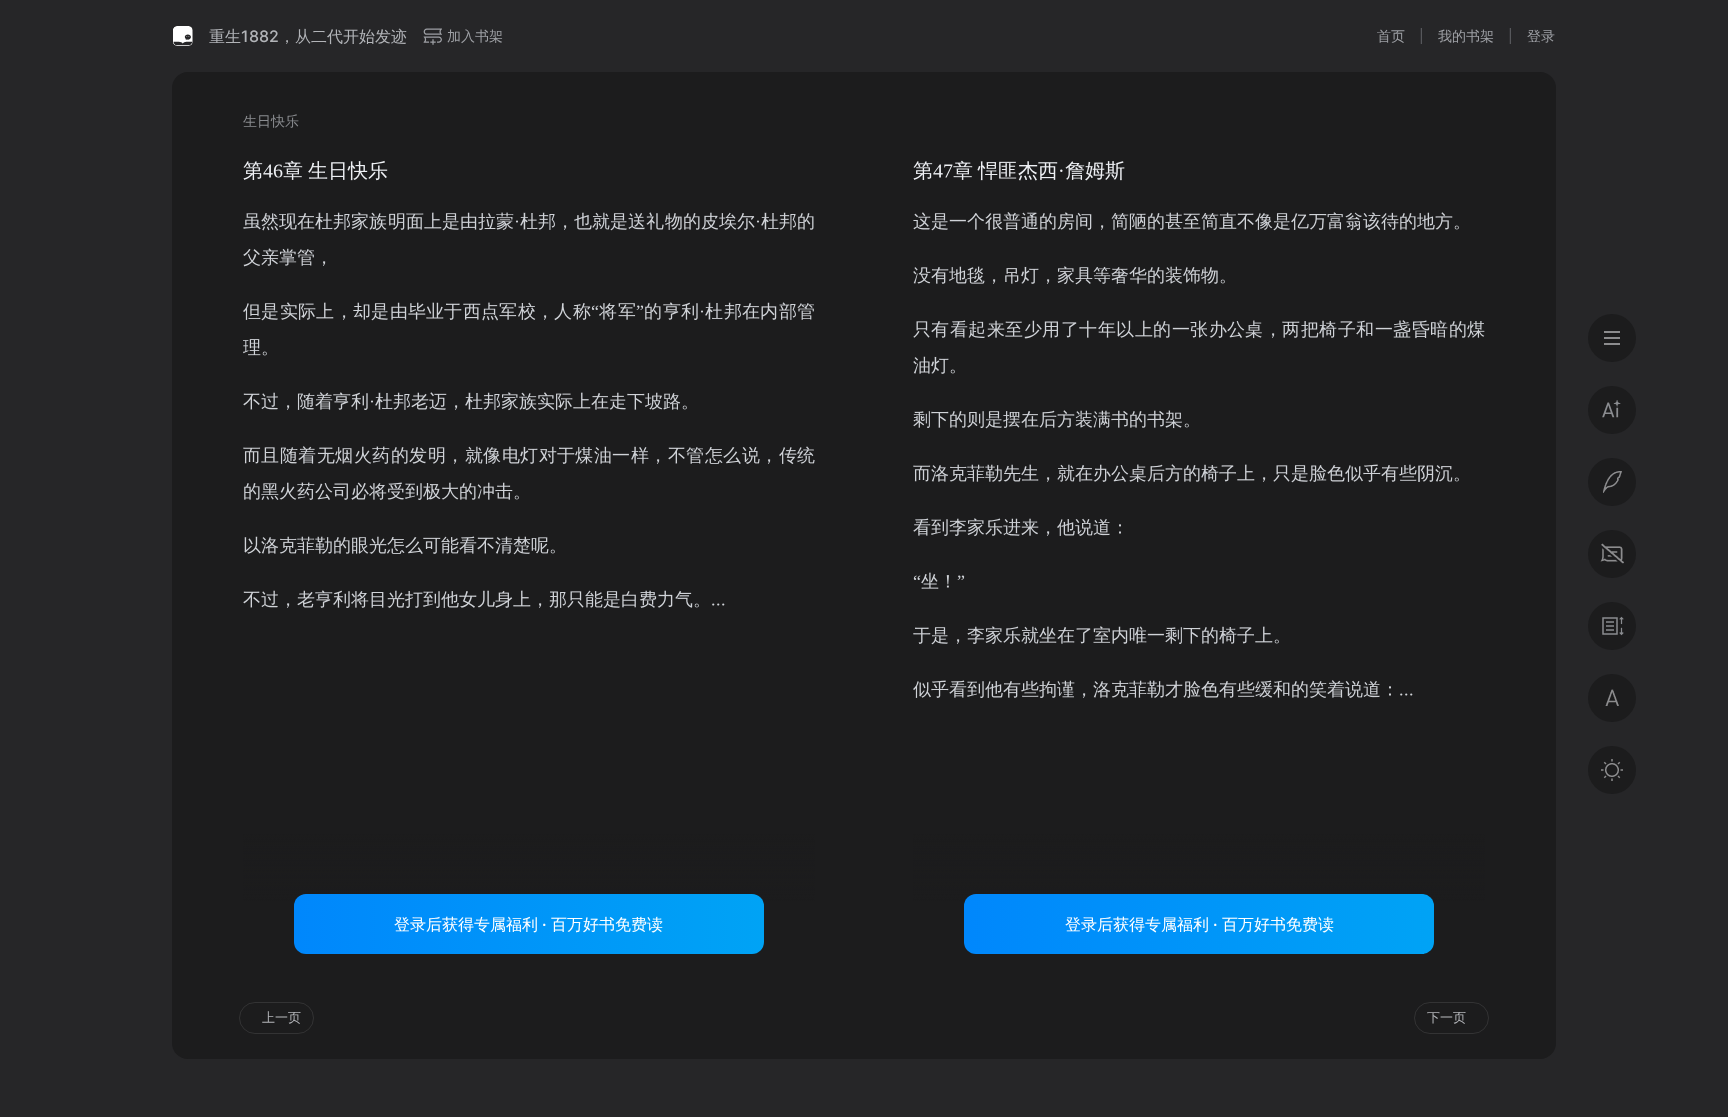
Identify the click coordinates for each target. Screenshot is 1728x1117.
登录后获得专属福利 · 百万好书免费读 (528, 924)
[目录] (1612, 338)
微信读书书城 (183, 36)
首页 (1391, 35)
